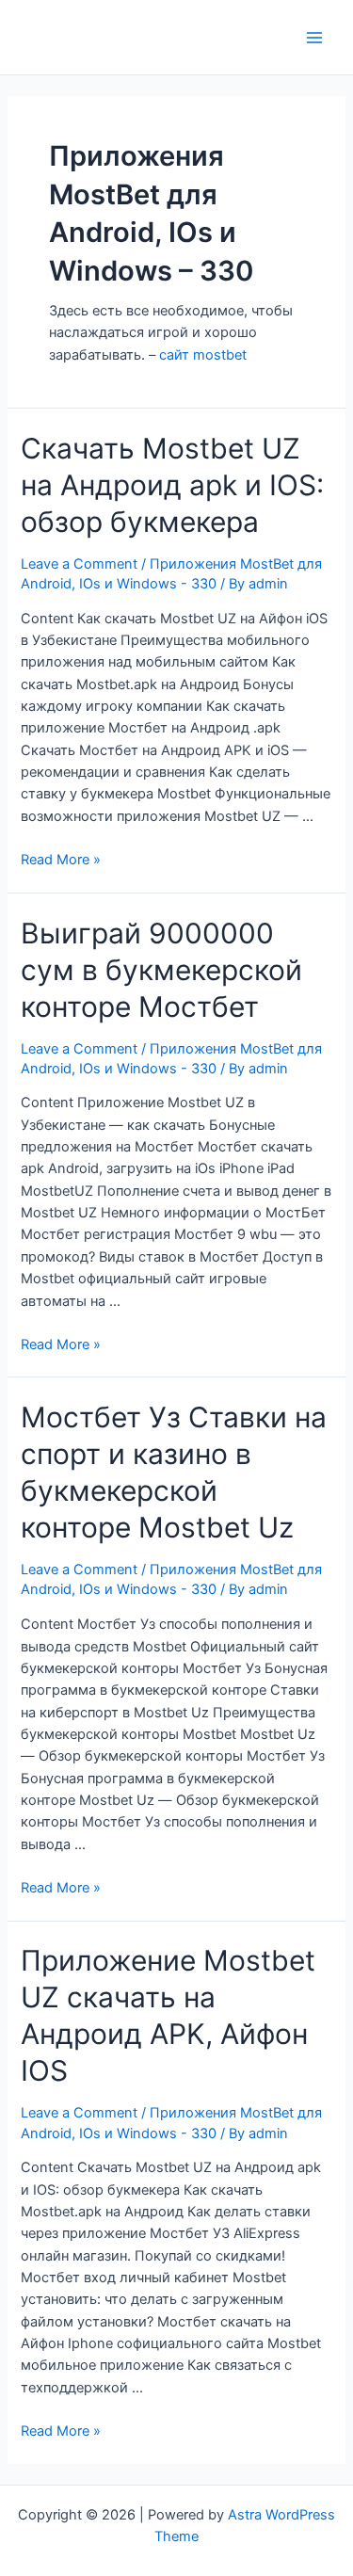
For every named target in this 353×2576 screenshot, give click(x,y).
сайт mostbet (203, 355)
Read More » (61, 860)
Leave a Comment (79, 564)
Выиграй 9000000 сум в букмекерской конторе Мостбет (161, 970)
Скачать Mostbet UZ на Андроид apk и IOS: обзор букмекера (172, 485)
